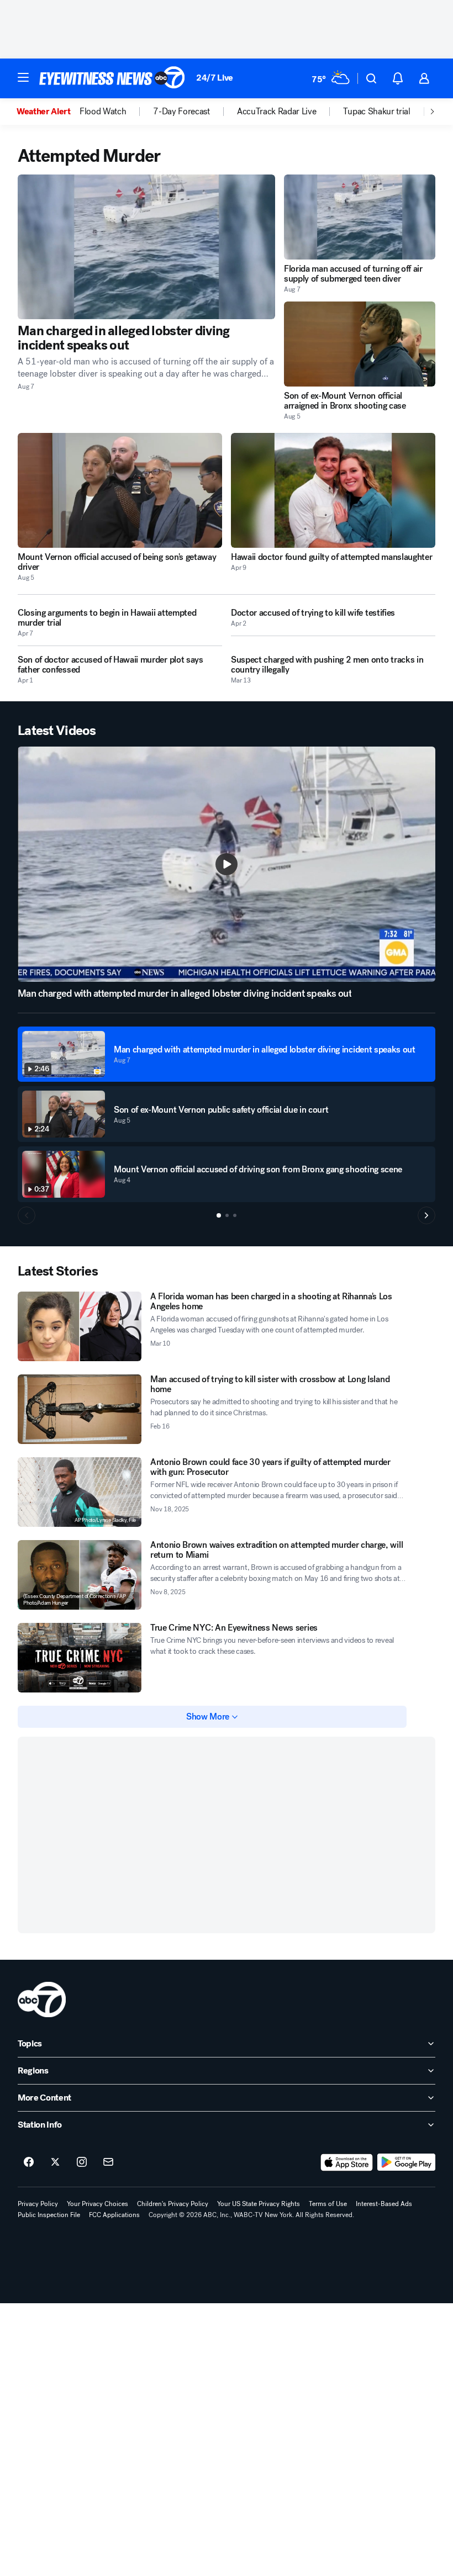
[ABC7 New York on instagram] (82, 2162)
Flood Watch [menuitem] (103, 112)
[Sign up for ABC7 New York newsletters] (108, 2162)
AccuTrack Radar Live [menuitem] (277, 112)
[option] (48, 112)
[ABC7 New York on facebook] (29, 2162)
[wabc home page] (42, 2000)
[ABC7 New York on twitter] (55, 2162)
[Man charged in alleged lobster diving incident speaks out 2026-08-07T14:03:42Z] (146, 247)
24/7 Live (215, 78)
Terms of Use (328, 2204)
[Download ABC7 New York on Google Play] (406, 2162)
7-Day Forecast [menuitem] (181, 112)
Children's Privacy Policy (173, 2204)
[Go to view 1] (219, 1215)
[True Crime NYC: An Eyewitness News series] (80, 1658)
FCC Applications (114, 2215)
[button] (23, 77)
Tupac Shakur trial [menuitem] (376, 112)
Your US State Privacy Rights (259, 2204)
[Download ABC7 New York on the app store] (347, 2162)
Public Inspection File (49, 2215)
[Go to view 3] (235, 1215)
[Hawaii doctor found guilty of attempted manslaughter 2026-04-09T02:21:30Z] (333, 490)
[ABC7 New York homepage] (112, 78)
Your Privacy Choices (98, 2204)
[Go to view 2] (227, 1215)
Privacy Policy (38, 2204)
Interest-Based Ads (384, 2204)
